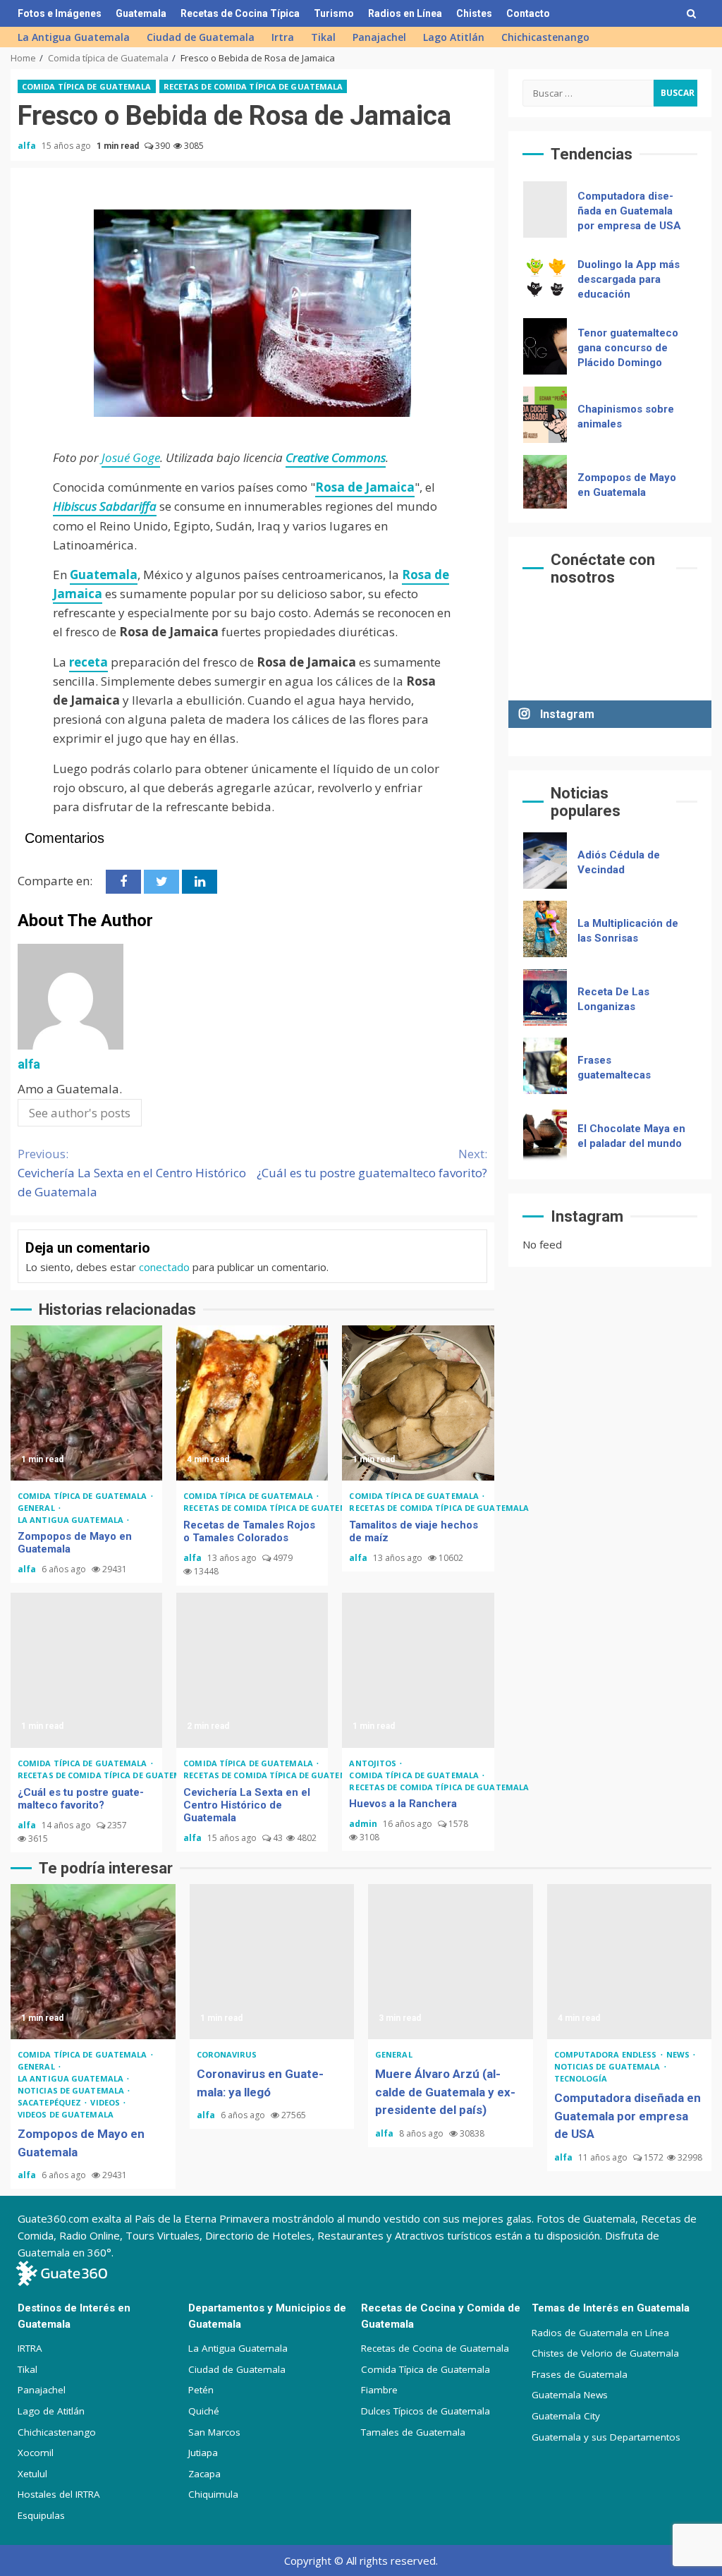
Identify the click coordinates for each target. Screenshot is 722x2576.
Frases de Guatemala (580, 2374)
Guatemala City (566, 2416)
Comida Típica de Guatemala (426, 2369)
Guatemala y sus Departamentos (606, 2437)
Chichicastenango (545, 37)
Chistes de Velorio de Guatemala (605, 2353)
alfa (28, 146)
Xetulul (32, 2474)
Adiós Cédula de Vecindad (545, 861)
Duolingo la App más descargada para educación (545, 278)
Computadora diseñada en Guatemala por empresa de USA (545, 209)
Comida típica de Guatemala (87, 86)
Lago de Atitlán (51, 2411)
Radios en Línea (405, 13)
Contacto (528, 13)
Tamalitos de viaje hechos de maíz (418, 1403)
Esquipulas (41, 2515)
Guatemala (141, 13)
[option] (610, 213)
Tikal (323, 37)
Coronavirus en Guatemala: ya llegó (272, 1962)
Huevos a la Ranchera (418, 1670)
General (37, 1508)
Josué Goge (131, 457)
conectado (164, 1267)
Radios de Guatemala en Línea (600, 2333)
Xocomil (36, 2453)
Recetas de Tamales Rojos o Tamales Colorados (252, 1403)
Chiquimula (213, 2494)
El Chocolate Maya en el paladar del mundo (545, 1134)
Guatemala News (570, 2395)
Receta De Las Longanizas (545, 997)
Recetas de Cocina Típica (240, 13)
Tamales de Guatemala (413, 2432)
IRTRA (30, 2348)
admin (364, 1824)
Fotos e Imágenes (60, 13)
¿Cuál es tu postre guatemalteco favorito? (372, 1163)
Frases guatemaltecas (545, 1066)
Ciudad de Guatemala (201, 37)
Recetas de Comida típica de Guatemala (253, 86)
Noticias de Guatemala (72, 2090)
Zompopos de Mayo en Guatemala (86, 1403)
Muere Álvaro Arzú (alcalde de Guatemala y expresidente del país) (451, 1962)
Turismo (334, 13)
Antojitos (374, 1763)
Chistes (474, 13)
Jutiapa (203, 2453)
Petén (201, 2390)
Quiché (204, 2411)
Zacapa (204, 2474)
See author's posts (80, 1113)
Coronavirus (227, 2054)
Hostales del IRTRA (59, 2494)
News (679, 2054)
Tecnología (581, 2078)
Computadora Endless (607, 2054)
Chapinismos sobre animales (545, 415)
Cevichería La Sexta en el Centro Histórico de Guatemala (132, 1173)
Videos (106, 2102)
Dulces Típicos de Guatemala (426, 2411)
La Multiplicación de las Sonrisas (545, 929)
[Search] (691, 13)
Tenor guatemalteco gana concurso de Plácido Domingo (545, 346)
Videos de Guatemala (66, 2114)
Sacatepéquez (50, 2102)
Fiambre (379, 2390)
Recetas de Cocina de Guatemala (435, 2348)
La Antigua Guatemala (74, 37)
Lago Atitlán (454, 37)
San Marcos (214, 2432)
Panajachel (379, 37)
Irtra (283, 37)
